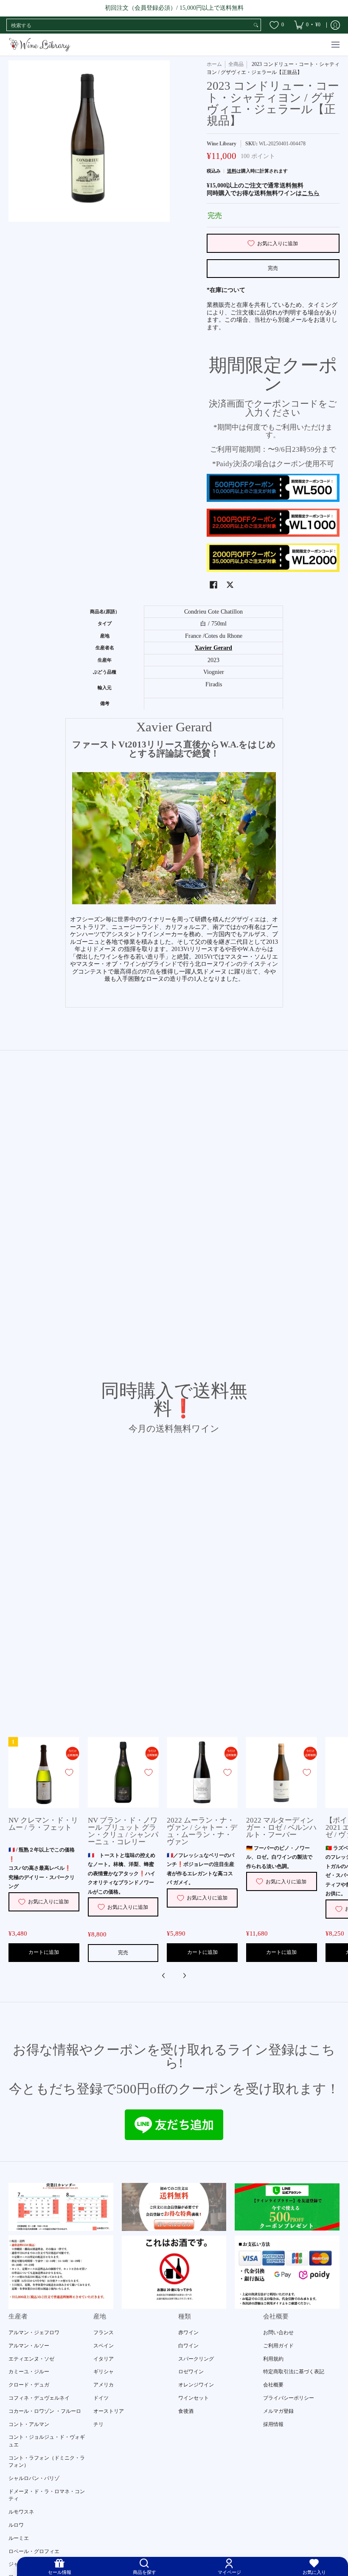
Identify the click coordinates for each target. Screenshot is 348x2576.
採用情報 (273, 2424)
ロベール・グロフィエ (34, 2551)
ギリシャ (104, 2372)
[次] (184, 1976)
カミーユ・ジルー (29, 2372)
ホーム (214, 64)
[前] (164, 1976)
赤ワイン (188, 2333)
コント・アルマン (29, 2424)
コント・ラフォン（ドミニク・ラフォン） (47, 2462)
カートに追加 (44, 1952)
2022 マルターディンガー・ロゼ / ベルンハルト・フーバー (281, 1827)
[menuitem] (307, 25)
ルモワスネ (21, 2512)
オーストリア (109, 2411)
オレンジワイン (196, 2385)
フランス (104, 2333)
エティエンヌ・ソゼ (31, 2359)
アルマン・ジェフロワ (34, 2333)
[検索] (256, 25)
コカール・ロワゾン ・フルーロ (45, 2411)
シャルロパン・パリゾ (34, 2478)
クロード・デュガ (29, 2385)
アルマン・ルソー (29, 2346)
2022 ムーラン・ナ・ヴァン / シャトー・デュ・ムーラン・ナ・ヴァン (202, 1831)
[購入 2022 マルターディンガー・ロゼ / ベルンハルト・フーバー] (282, 1773)
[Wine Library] (40, 45)
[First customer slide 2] (174, 2207)
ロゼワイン (191, 2372)
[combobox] (129, 25)
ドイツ (101, 2398)
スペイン (104, 2346)
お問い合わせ (278, 2333)
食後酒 (186, 2411)
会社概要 (273, 2385)
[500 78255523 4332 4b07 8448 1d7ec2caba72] (287, 2207)
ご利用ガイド (278, 2346)
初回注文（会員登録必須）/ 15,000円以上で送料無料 (174, 8)
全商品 (236, 64)
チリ (98, 2424)
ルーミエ (19, 2538)
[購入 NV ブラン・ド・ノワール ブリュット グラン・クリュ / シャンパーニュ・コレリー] (123, 1773)
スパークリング (196, 2359)
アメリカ (104, 2385)
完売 (273, 268)
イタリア (104, 2359)
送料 (232, 171)
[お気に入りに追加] (69, 1772)
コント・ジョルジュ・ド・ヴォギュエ (47, 2441)
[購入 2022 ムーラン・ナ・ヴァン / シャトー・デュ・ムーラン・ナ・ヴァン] (202, 1773)
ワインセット (194, 2398)
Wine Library (222, 144)
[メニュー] (335, 45)
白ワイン (188, 2346)
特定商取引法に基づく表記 (294, 2372)
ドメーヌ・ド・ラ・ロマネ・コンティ (47, 2495)
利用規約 (273, 2359)
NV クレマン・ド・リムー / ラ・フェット (43, 1824)
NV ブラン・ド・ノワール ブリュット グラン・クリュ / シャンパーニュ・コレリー (123, 1831)
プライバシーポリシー (289, 2398)
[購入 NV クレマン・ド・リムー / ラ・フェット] (44, 1773)
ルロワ (16, 2525)
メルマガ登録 (278, 2411)
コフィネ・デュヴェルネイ (39, 2398)
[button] (213, 585)
